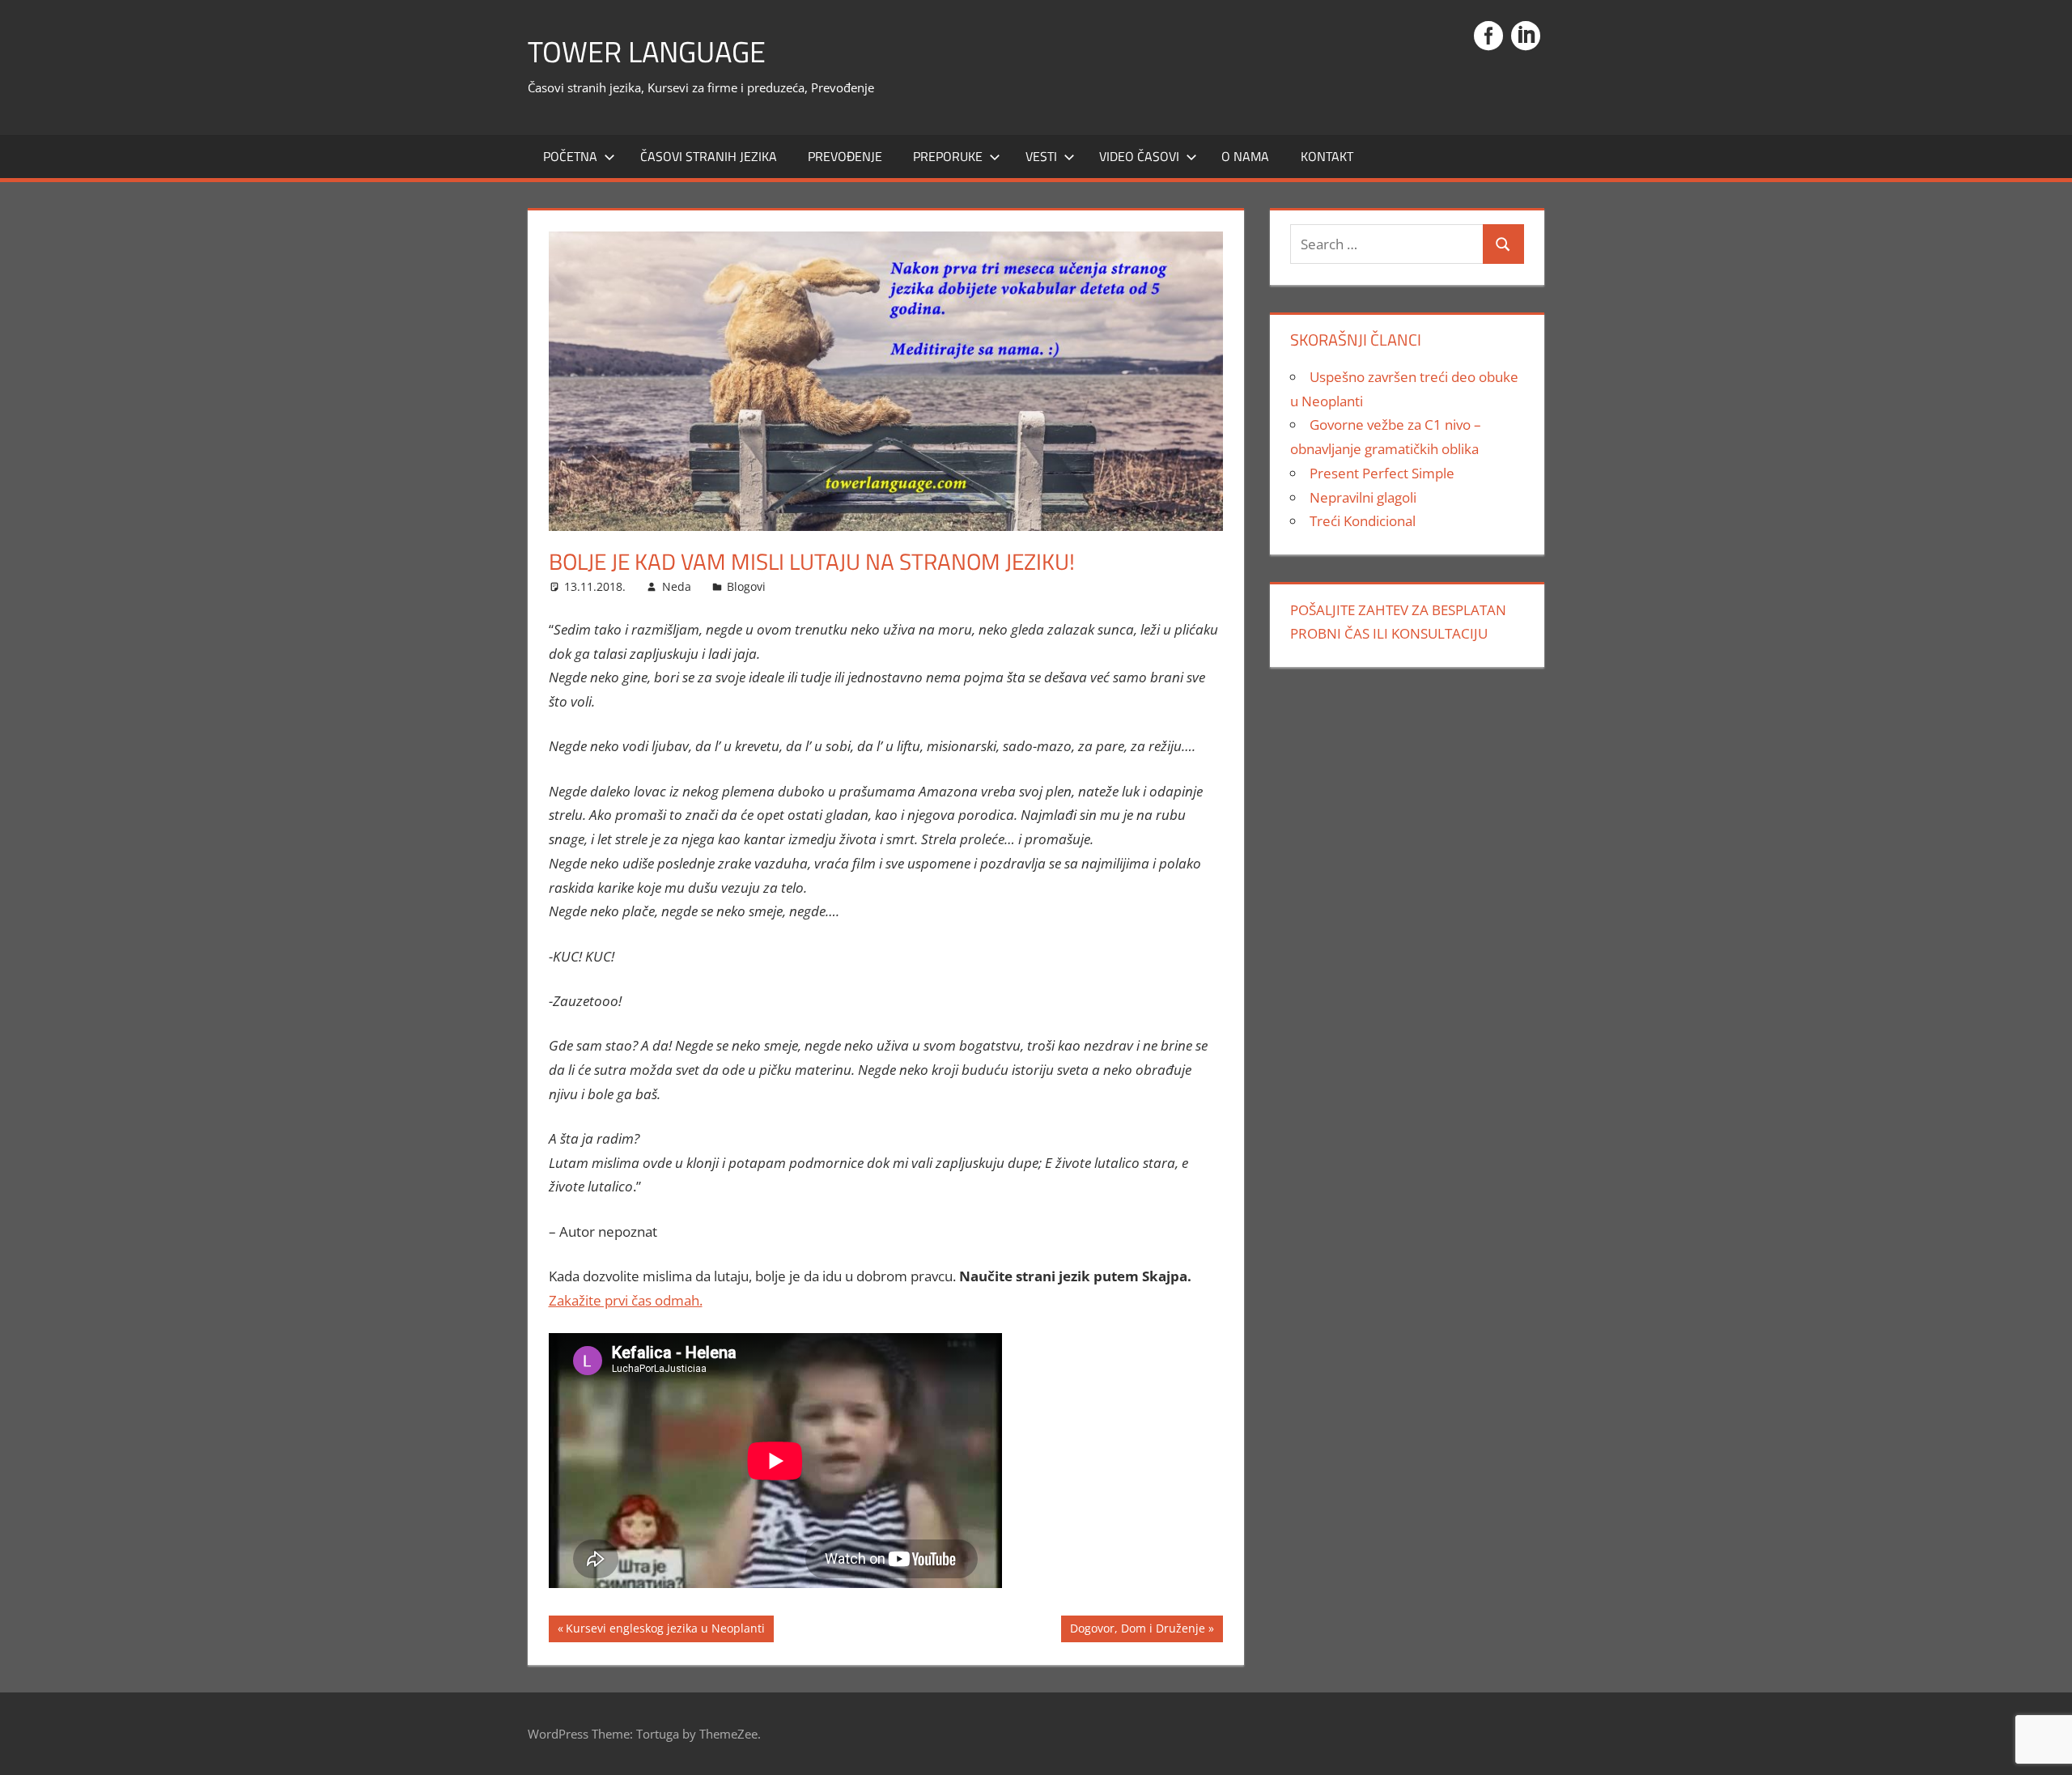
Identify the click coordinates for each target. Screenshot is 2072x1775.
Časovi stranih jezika (709, 156)
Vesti (1041, 156)
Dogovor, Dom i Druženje (1137, 1631)
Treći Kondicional (1363, 521)
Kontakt (1327, 156)
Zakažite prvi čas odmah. (626, 1300)
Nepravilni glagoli (1363, 497)
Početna (570, 156)
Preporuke (948, 156)
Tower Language (647, 51)
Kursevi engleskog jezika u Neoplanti (665, 1631)
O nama (1245, 156)
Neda (677, 586)
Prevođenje (845, 156)
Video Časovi (1139, 156)
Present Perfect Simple (1382, 473)
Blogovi (746, 586)
